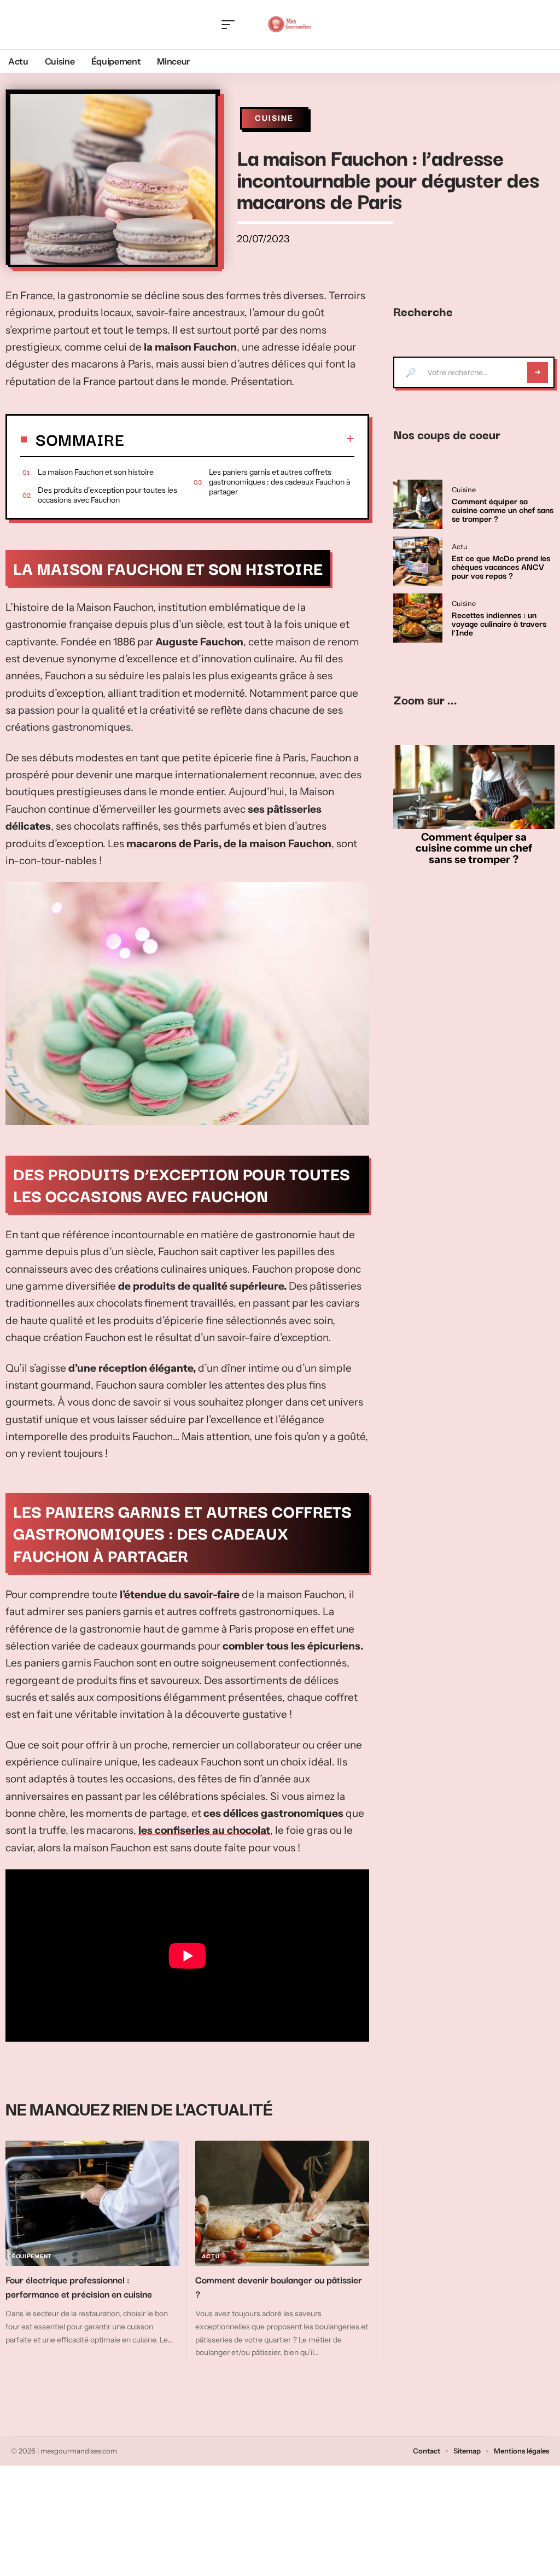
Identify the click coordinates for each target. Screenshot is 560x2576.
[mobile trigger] (231, 25)
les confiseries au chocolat (204, 1830)
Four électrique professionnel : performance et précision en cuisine (79, 2286)
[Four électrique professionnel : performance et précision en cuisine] (92, 2203)
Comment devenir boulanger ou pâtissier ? (279, 2286)
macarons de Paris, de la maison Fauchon (229, 844)
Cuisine (274, 118)
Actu (211, 2256)
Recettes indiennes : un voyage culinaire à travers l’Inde (499, 623)
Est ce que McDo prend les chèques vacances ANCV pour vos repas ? (501, 566)
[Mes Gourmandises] (289, 25)
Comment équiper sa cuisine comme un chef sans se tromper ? (503, 509)
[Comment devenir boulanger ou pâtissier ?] (282, 2203)
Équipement (32, 2256)
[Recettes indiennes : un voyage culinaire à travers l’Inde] (418, 618)
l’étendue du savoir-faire (180, 1595)
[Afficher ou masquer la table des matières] (239, 439)
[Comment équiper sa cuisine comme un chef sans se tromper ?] (418, 504)
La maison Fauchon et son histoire (96, 472)
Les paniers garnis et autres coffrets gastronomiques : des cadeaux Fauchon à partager (279, 482)
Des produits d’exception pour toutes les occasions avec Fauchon (107, 495)
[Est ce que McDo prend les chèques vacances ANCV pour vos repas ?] (418, 561)
